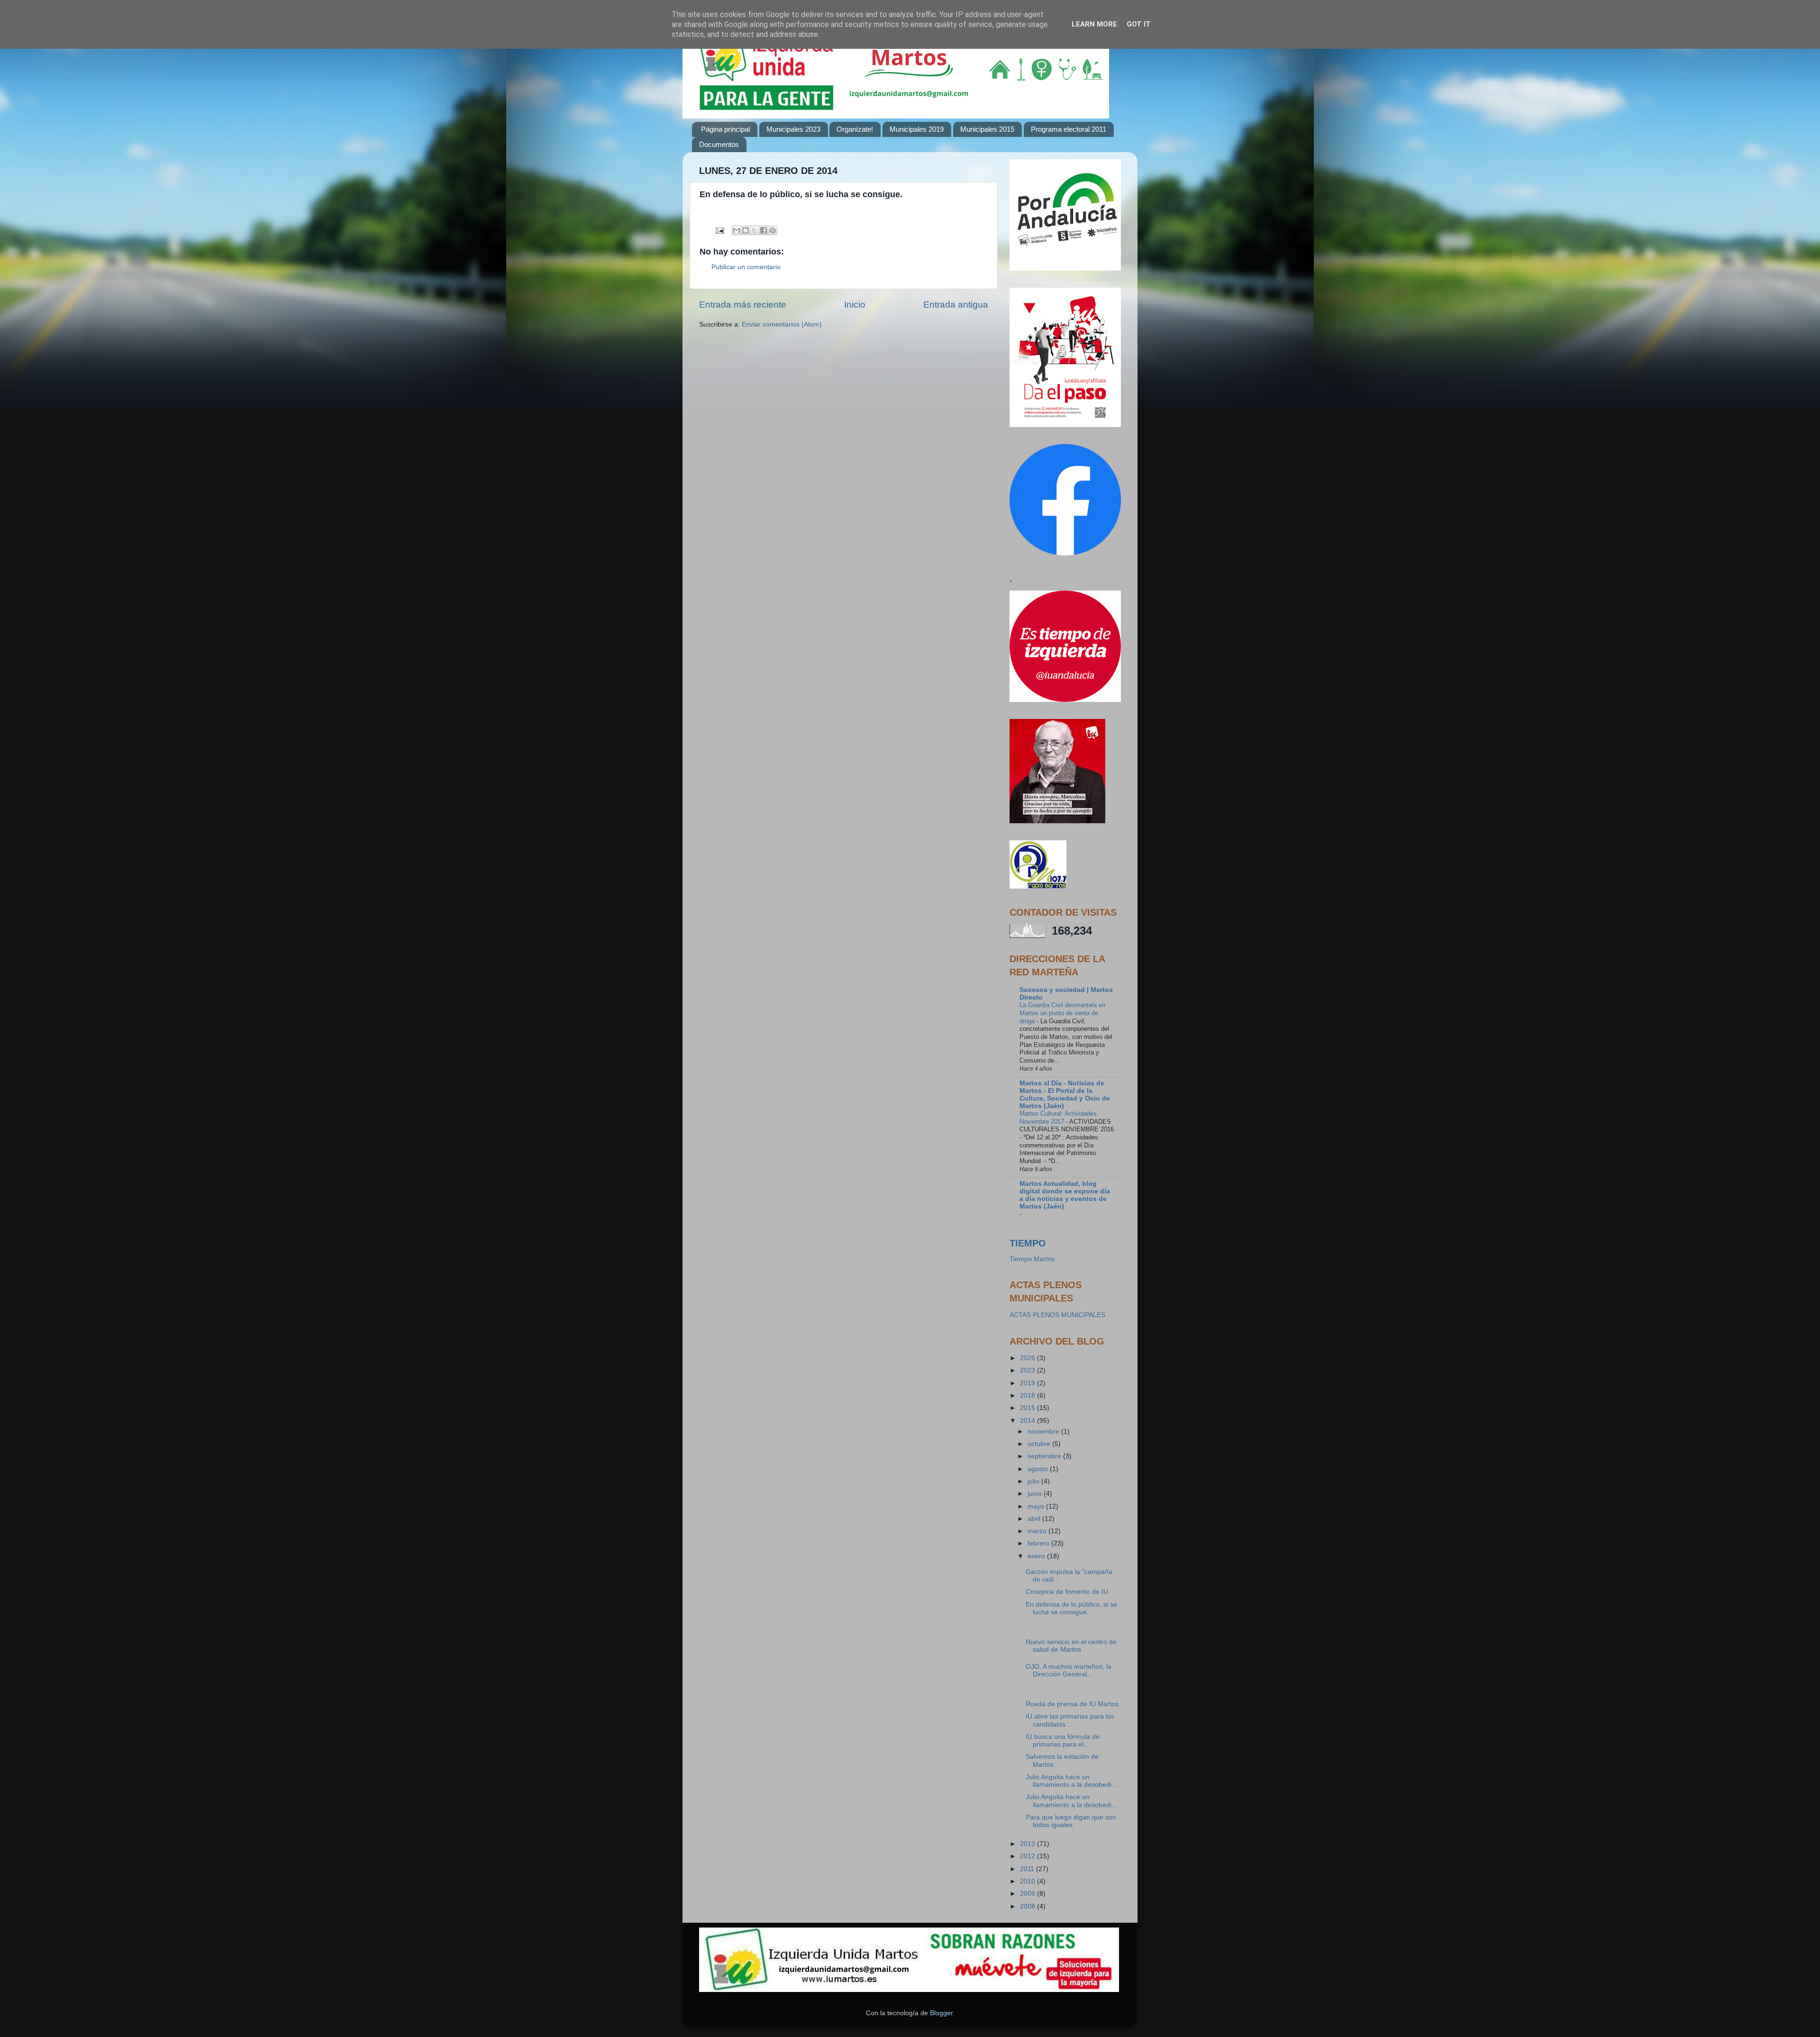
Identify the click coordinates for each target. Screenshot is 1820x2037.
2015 (1028, 1408)
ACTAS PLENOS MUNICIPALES (1057, 1315)
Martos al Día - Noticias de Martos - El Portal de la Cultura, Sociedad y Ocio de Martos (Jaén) (1065, 1095)
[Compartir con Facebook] (764, 230)
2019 (1028, 1383)
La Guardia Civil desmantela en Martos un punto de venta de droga (1062, 1013)
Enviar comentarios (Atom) (782, 324)
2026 (1028, 1358)
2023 (1028, 1370)
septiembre (1045, 1456)
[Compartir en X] (755, 230)
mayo (1037, 1506)
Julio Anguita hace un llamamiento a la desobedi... (1071, 1781)
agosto (1039, 1469)
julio (1034, 1481)
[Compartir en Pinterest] (773, 230)
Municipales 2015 (987, 129)
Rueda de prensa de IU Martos (1072, 1704)
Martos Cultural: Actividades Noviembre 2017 (1058, 1118)
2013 (1028, 1844)
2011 (1028, 1869)
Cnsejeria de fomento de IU (1067, 1592)
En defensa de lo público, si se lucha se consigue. (1071, 1608)
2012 (1028, 1856)
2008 (1028, 1906)
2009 (1028, 1894)
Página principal (725, 129)
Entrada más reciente (743, 305)
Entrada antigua (956, 305)
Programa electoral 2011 (1069, 129)
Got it (1139, 24)
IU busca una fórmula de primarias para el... (1063, 1741)
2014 (1028, 1421)
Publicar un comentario (746, 267)
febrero (1039, 1543)
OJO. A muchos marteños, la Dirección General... (1069, 1670)
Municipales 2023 (793, 129)
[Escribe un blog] (746, 230)
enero (1037, 1556)
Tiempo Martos (1032, 1259)
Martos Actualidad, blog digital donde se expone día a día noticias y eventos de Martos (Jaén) (1065, 1195)
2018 (1028, 1396)
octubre (1040, 1444)
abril (1035, 1519)
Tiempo (1028, 1243)
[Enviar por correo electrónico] (737, 230)
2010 (1028, 1881)
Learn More (1094, 24)
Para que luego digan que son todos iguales (1071, 1821)
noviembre (1044, 1432)
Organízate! (855, 129)
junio (1036, 1494)
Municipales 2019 (917, 129)
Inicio (855, 305)
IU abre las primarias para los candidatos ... (1070, 1720)
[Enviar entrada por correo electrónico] (719, 230)
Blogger (941, 2013)
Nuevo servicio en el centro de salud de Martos (1071, 1646)
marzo (1038, 1531)
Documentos (719, 144)
